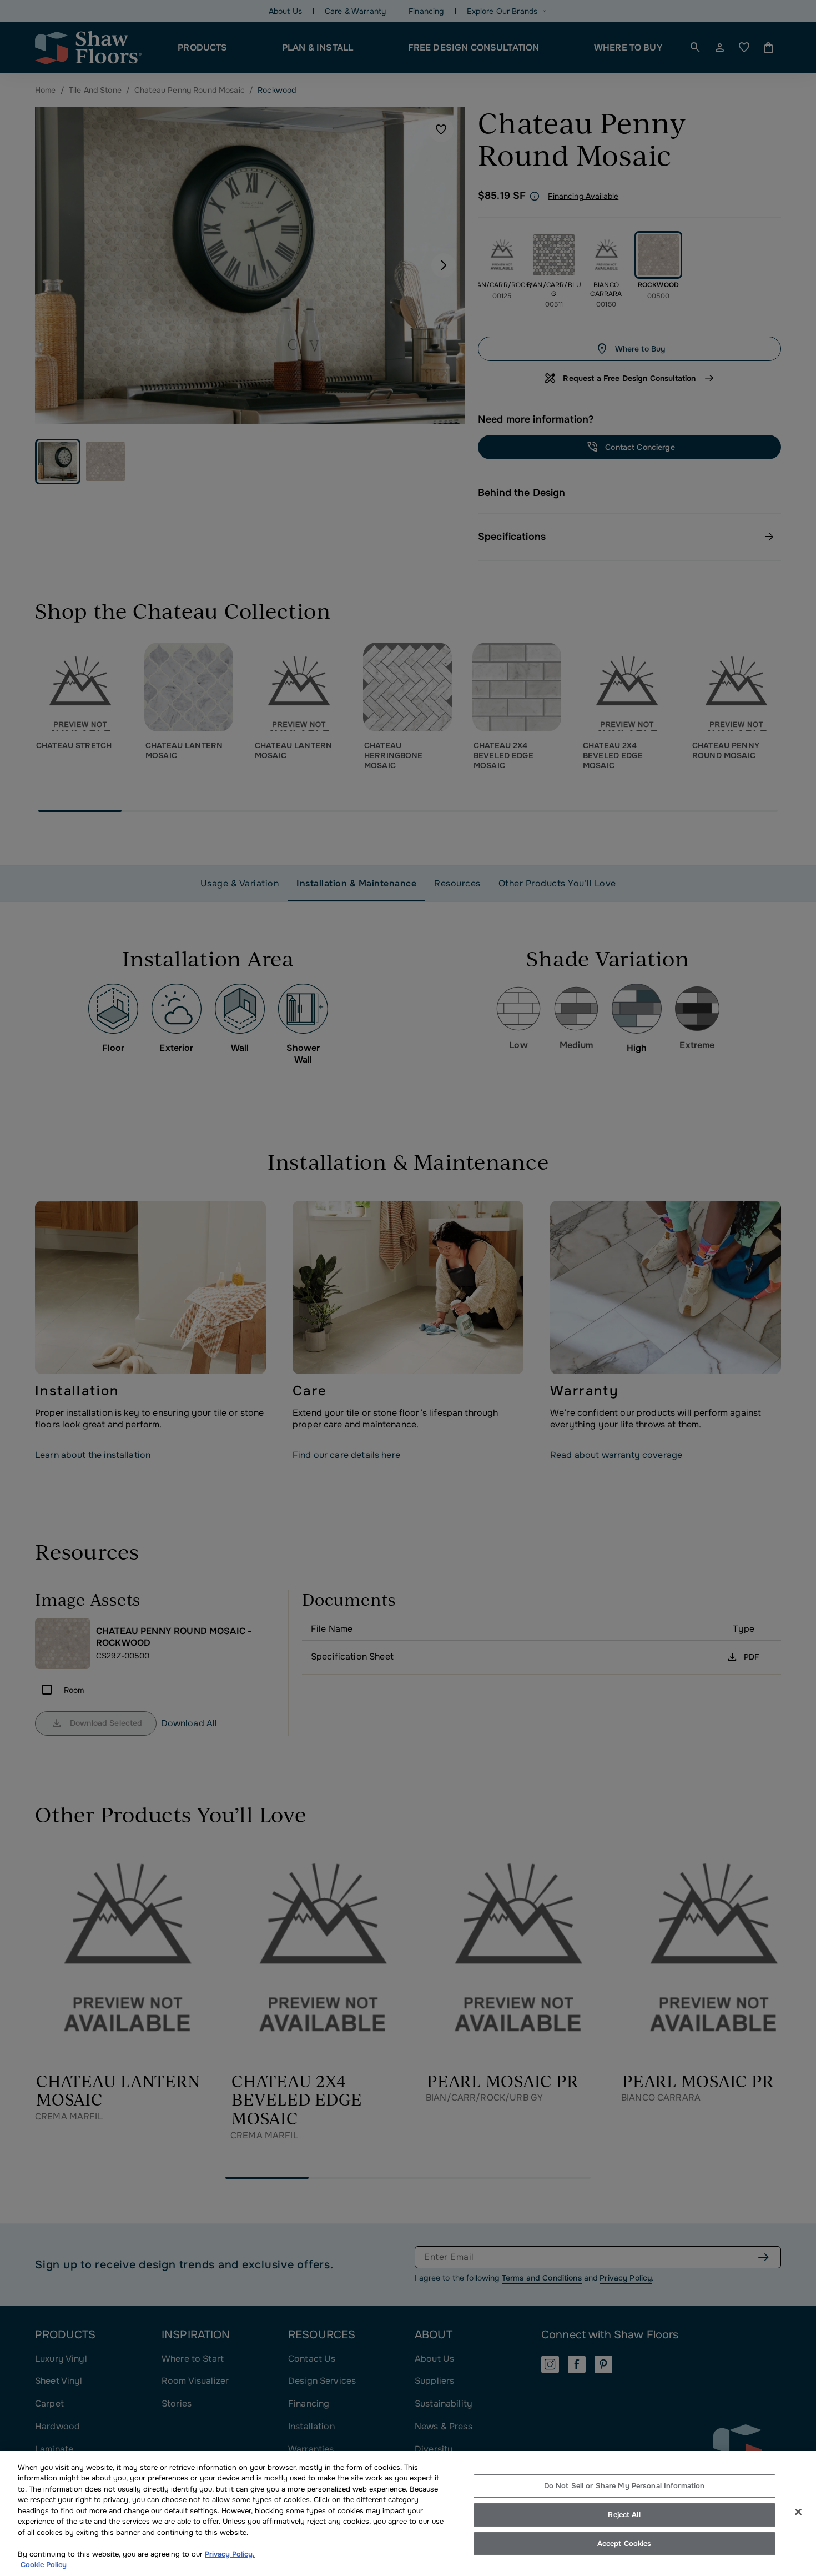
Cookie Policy (44, 2565)
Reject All (624, 2515)
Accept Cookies (624, 2544)
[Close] (798, 2512)
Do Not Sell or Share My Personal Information (624, 2486)
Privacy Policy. (230, 2554)
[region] (408, 2514)
